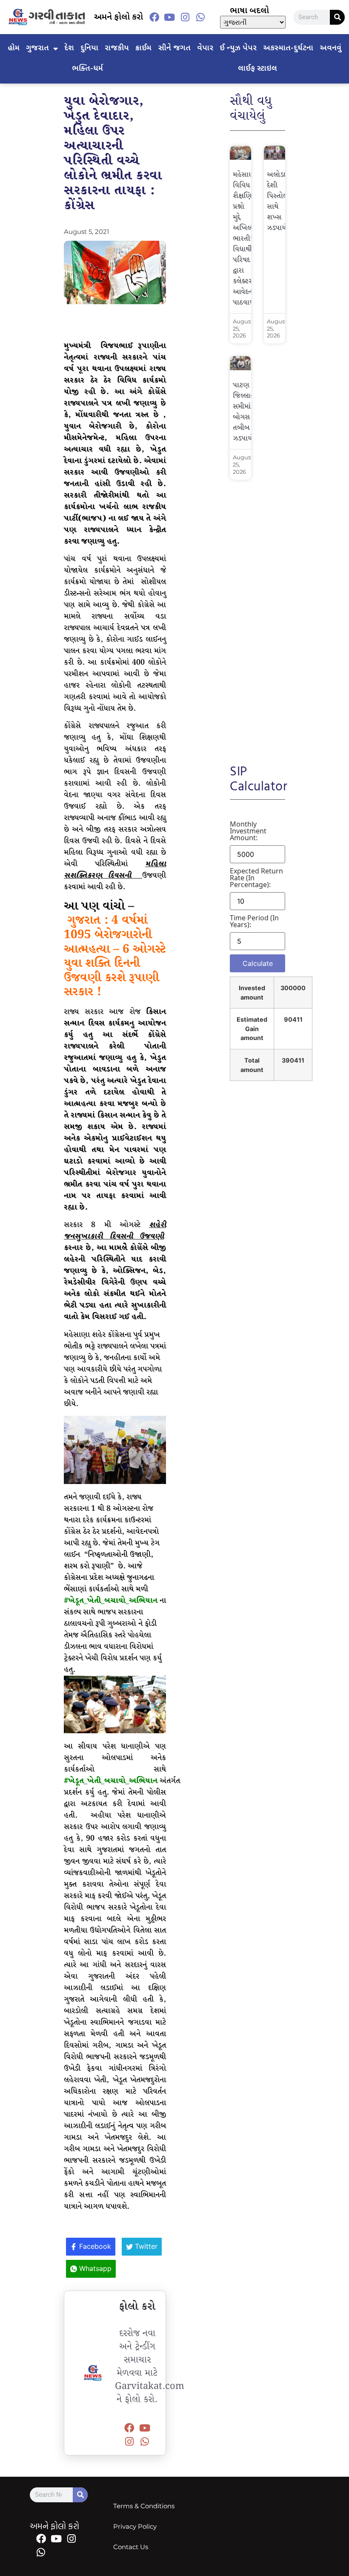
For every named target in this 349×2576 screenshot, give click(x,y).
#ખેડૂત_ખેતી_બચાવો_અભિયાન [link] (111, 1601)
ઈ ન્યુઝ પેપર (238, 48)
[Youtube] (169, 17)
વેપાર (205, 48)
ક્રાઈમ (143, 48)
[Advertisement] (257, 616)
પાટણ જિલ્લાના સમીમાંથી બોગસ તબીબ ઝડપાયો (245, 412)
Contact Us (131, 2547)
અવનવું (330, 48)
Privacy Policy (135, 2526)
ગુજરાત (37, 48)
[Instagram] (185, 17)
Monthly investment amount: (248, 831)
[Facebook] (154, 17)
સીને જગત (174, 48)
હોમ (14, 48)
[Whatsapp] (200, 17)
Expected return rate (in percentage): (256, 878)
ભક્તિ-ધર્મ (87, 69)
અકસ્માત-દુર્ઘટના (288, 48)
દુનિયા (89, 48)
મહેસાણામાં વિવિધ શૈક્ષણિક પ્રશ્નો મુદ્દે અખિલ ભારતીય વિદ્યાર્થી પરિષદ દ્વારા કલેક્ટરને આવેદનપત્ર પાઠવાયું (248, 239)
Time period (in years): (254, 921)
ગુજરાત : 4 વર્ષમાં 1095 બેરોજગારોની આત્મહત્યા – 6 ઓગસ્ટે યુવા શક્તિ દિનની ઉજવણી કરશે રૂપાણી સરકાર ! (115, 956)
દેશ (69, 48)
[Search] (337, 17)
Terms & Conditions (144, 2506)
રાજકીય (117, 48)
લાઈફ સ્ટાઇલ (257, 69)
